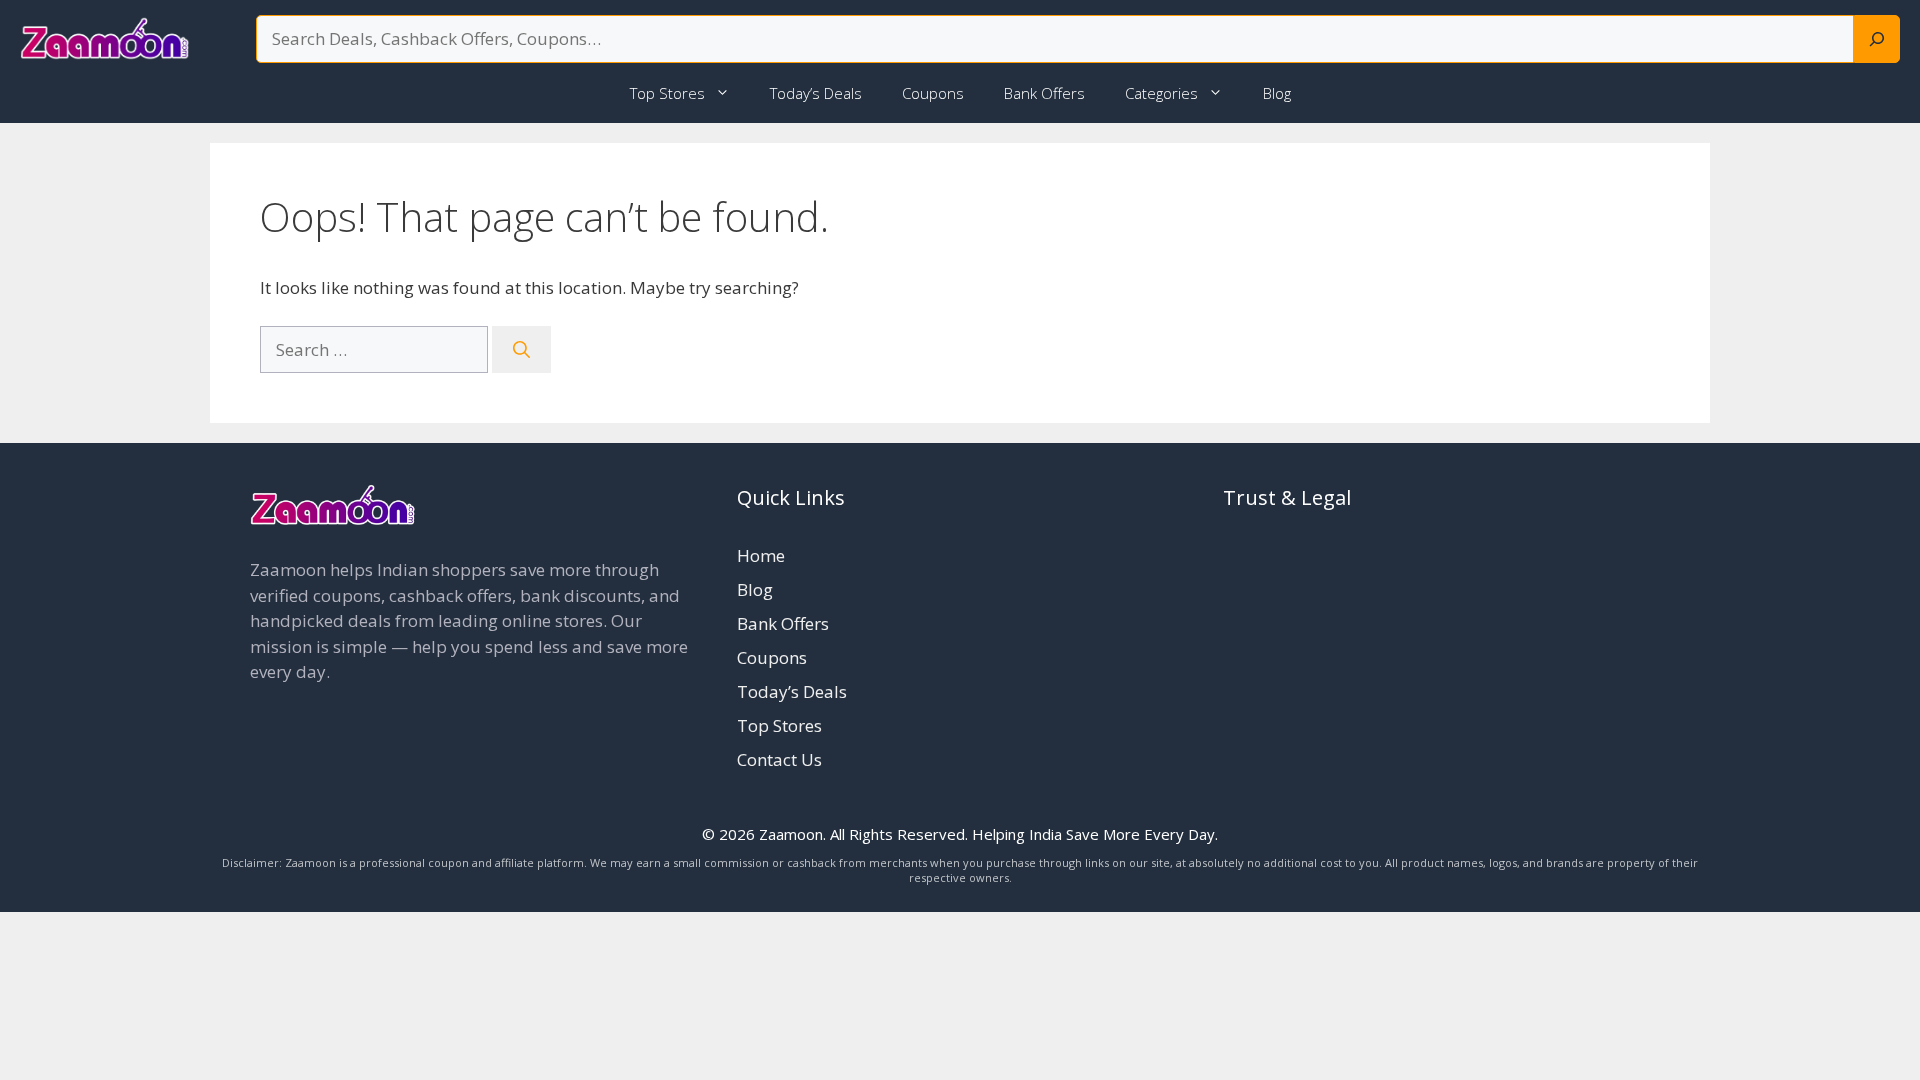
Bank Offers (1044, 93)
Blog (1277, 93)
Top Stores (667, 93)
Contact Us (779, 759)
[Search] (1877, 39)
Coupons (933, 93)
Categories (1161, 93)
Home (761, 555)
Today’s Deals (816, 93)
